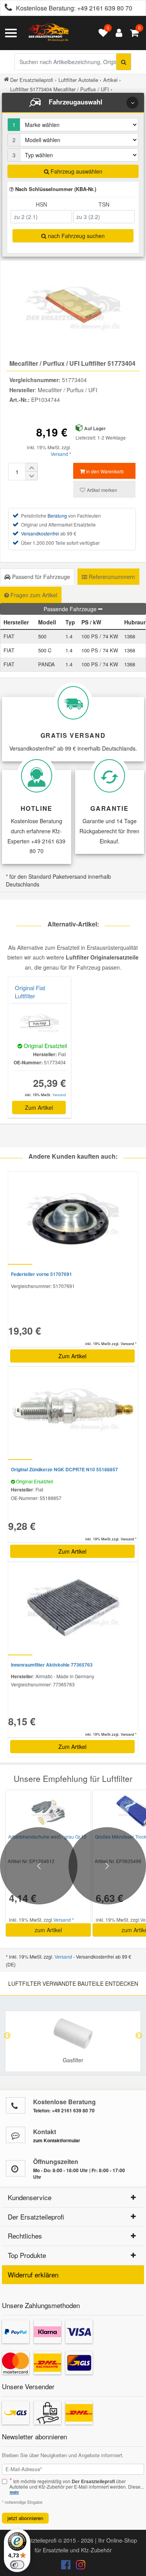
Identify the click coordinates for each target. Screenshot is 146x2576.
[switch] (17, 2565)
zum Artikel (48, 1930)
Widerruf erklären (33, 2274)
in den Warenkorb (104, 471)
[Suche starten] (124, 62)
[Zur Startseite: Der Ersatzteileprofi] (49, 33)
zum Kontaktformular (57, 2140)
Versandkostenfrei (40, 533)
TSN (104, 204)
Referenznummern (111, 577)
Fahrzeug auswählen (76, 171)
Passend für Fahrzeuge (40, 577)
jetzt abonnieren (25, 2518)
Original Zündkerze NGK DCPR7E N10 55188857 (64, 1469)
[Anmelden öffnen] (117, 33)
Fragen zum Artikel (33, 595)
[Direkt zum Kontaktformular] (16, 2135)
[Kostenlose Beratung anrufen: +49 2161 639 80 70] (6, 8)
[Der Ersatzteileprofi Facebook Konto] (67, 2566)
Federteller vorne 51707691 (41, 1274)
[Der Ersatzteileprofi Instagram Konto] (79, 2566)
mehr (14, 2492)
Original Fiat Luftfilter (30, 992)
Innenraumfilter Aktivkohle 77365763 (52, 1665)
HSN (41, 204)
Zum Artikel (39, 1107)
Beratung (57, 515)
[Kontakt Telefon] (16, 2105)
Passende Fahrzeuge (71, 609)
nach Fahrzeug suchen (76, 236)
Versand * (61, 454)
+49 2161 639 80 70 (105, 8)
